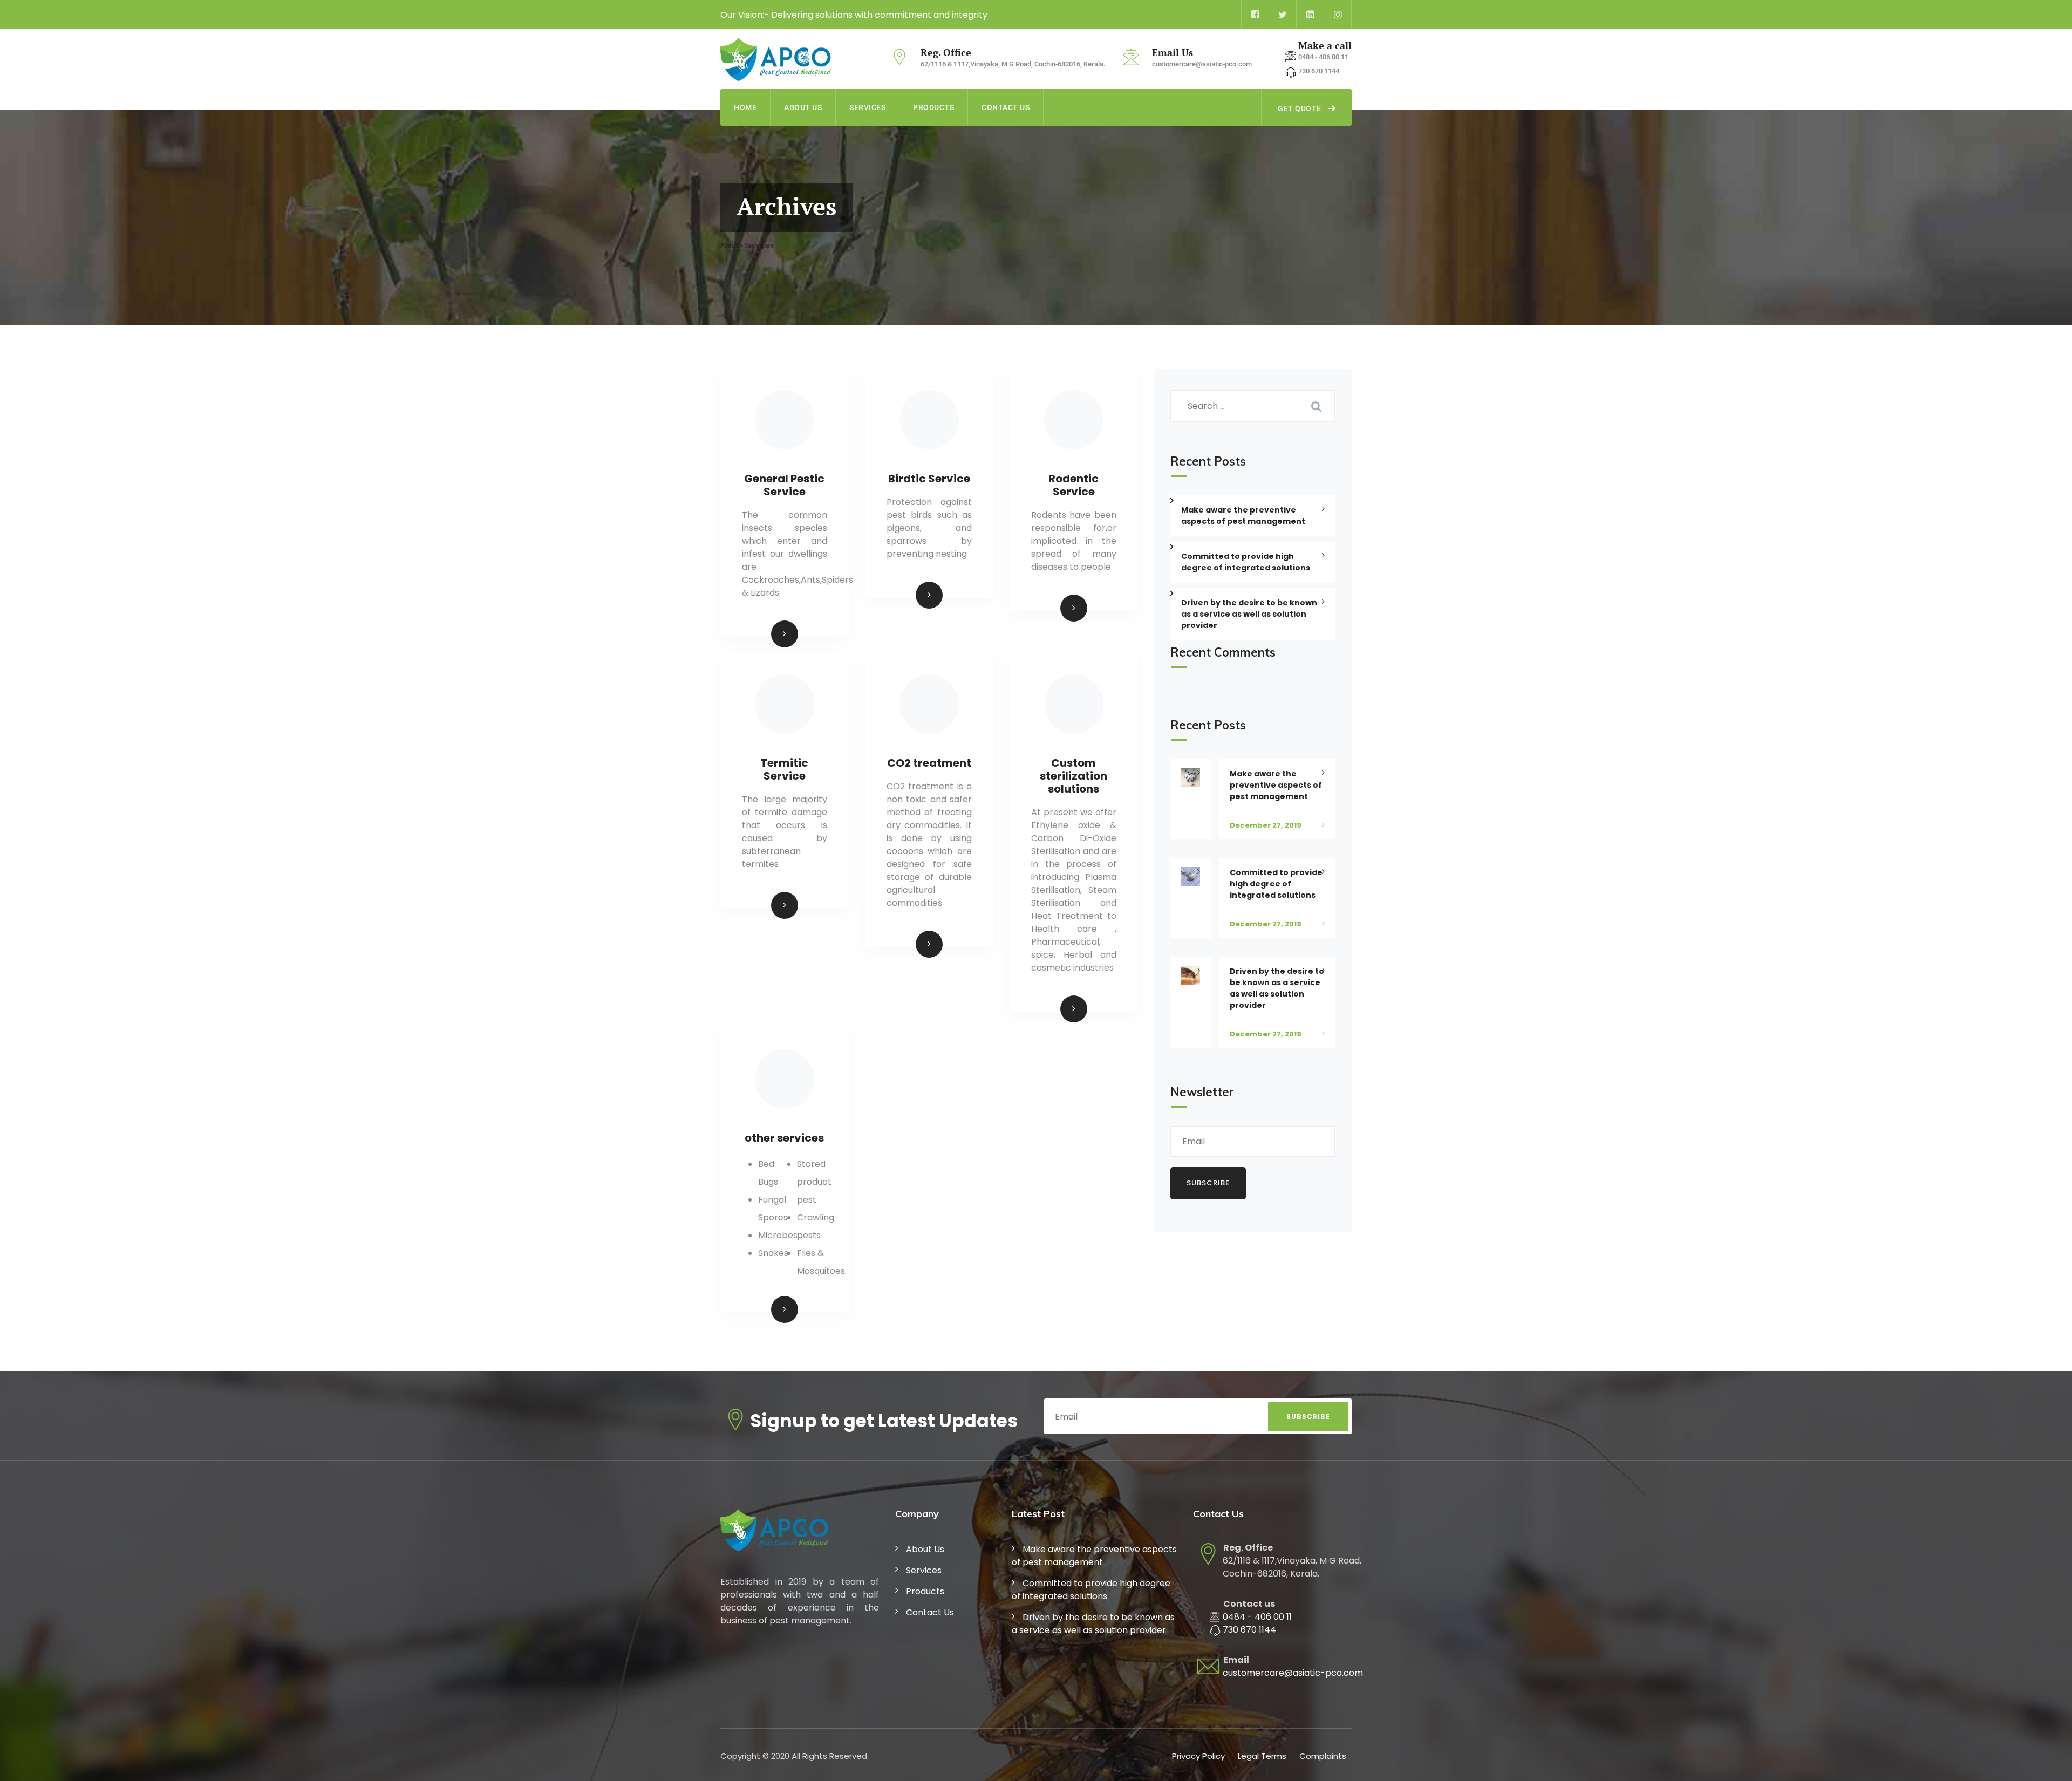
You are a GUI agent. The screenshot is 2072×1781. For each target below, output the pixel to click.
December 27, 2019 (1266, 825)
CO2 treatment (929, 763)
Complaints (1323, 1756)
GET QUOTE (1300, 108)
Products (933, 107)
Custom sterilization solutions (1074, 776)
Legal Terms (1262, 1756)
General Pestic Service (784, 485)
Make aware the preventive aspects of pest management (1243, 516)
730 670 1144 (1249, 1630)
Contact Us (1006, 107)
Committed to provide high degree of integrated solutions (1276, 884)
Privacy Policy (1198, 1756)
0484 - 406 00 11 (1257, 1617)
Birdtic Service (929, 479)
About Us (803, 107)
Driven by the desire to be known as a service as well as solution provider (1277, 988)
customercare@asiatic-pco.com (1293, 1673)
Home (745, 107)
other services (784, 1138)
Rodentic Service (1074, 485)
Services (867, 107)
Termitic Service (784, 769)
